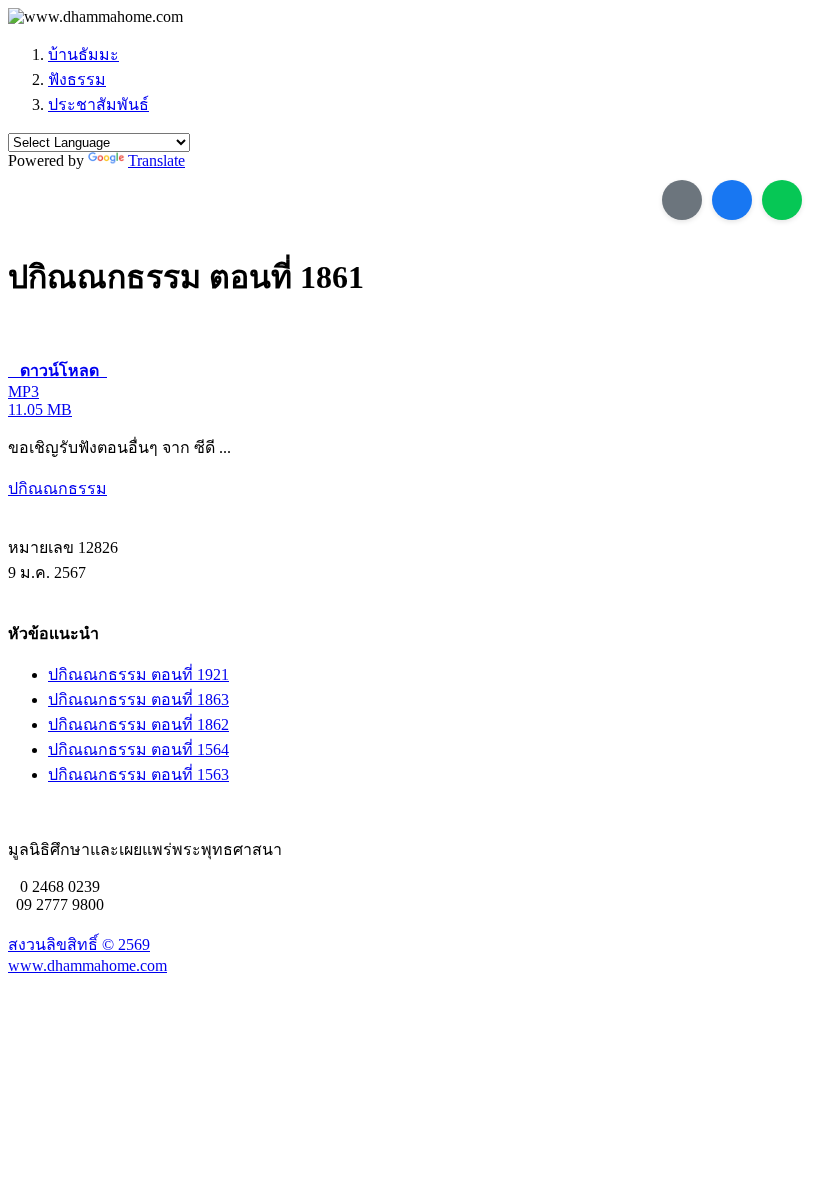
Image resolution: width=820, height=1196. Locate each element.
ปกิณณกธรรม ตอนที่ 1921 (138, 674)
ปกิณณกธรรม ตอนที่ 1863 (138, 699)
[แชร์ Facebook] (732, 200)
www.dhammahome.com (87, 965)
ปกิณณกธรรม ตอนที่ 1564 (138, 749)
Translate (156, 160)
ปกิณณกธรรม (57, 488)
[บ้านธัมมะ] (95, 17)
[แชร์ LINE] (782, 200)
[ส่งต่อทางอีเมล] (682, 200)
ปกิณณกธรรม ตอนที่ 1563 (138, 774)
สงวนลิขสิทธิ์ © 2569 (79, 944)
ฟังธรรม (77, 79)
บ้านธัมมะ (83, 54)
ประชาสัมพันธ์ (98, 104)
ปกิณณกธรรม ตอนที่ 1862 (138, 724)
